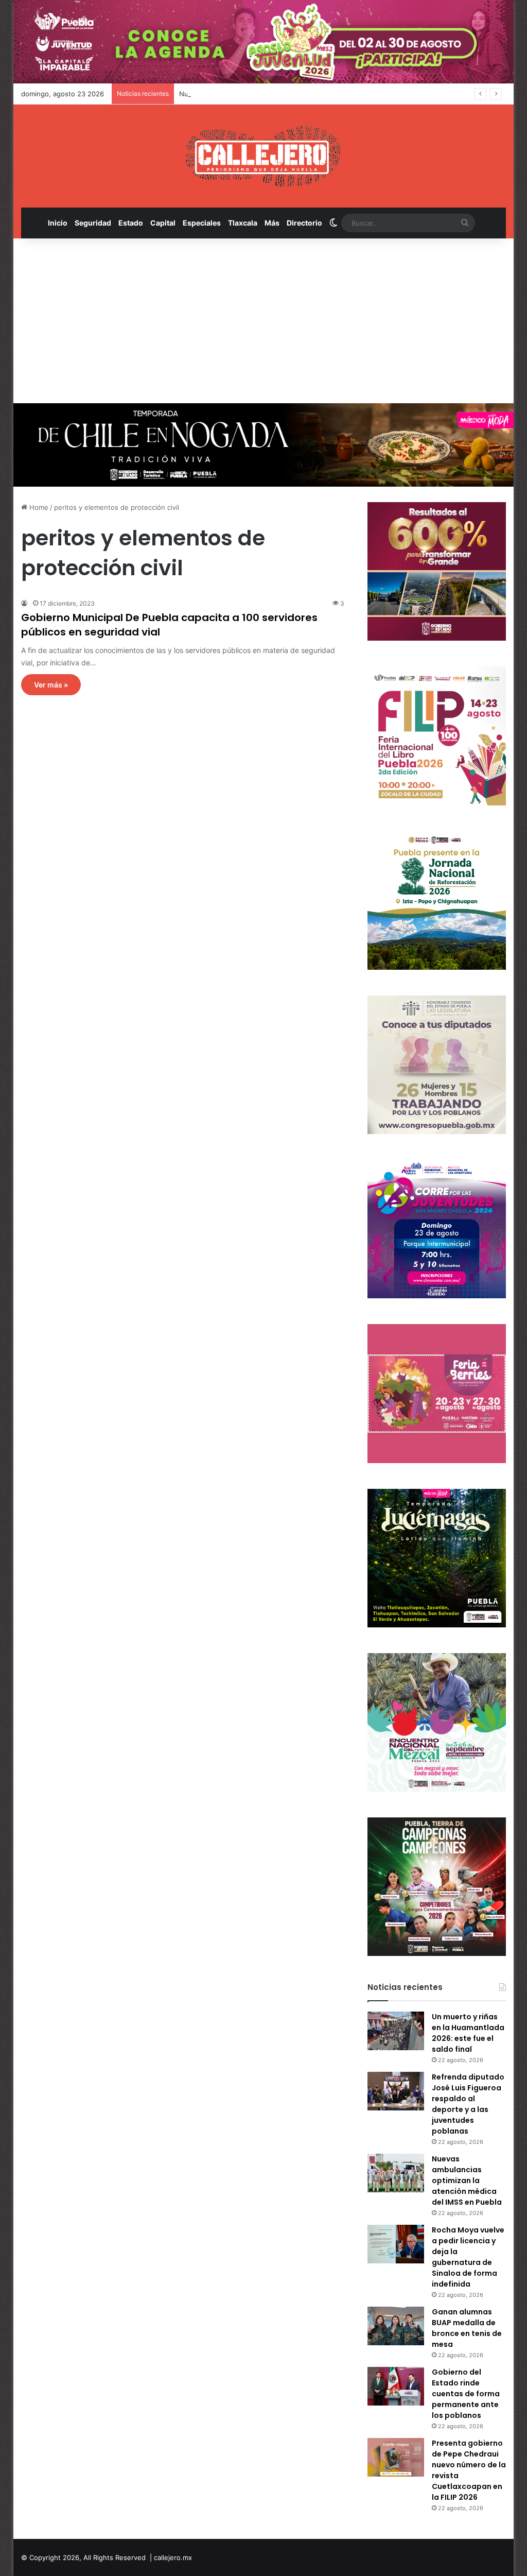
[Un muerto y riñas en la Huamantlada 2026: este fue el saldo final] (396, 2031)
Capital (163, 223)
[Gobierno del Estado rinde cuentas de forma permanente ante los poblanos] (396, 2386)
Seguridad (93, 223)
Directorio (304, 223)
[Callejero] (263, 156)
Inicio (58, 223)
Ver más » (51, 685)
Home (38, 507)
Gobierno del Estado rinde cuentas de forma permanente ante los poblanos (466, 2394)
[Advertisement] (264, 321)
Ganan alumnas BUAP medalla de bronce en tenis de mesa (467, 2328)
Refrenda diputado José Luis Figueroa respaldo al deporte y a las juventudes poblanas (468, 2104)
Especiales (202, 223)
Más (272, 223)
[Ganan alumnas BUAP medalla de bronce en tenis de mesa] (396, 2326)
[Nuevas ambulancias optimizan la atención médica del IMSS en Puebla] (396, 2173)
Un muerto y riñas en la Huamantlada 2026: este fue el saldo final (468, 2033)
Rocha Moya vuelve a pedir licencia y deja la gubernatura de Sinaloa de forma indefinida (468, 2257)
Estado (131, 223)
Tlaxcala (243, 223)
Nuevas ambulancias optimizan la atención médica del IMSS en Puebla (291, 94)
